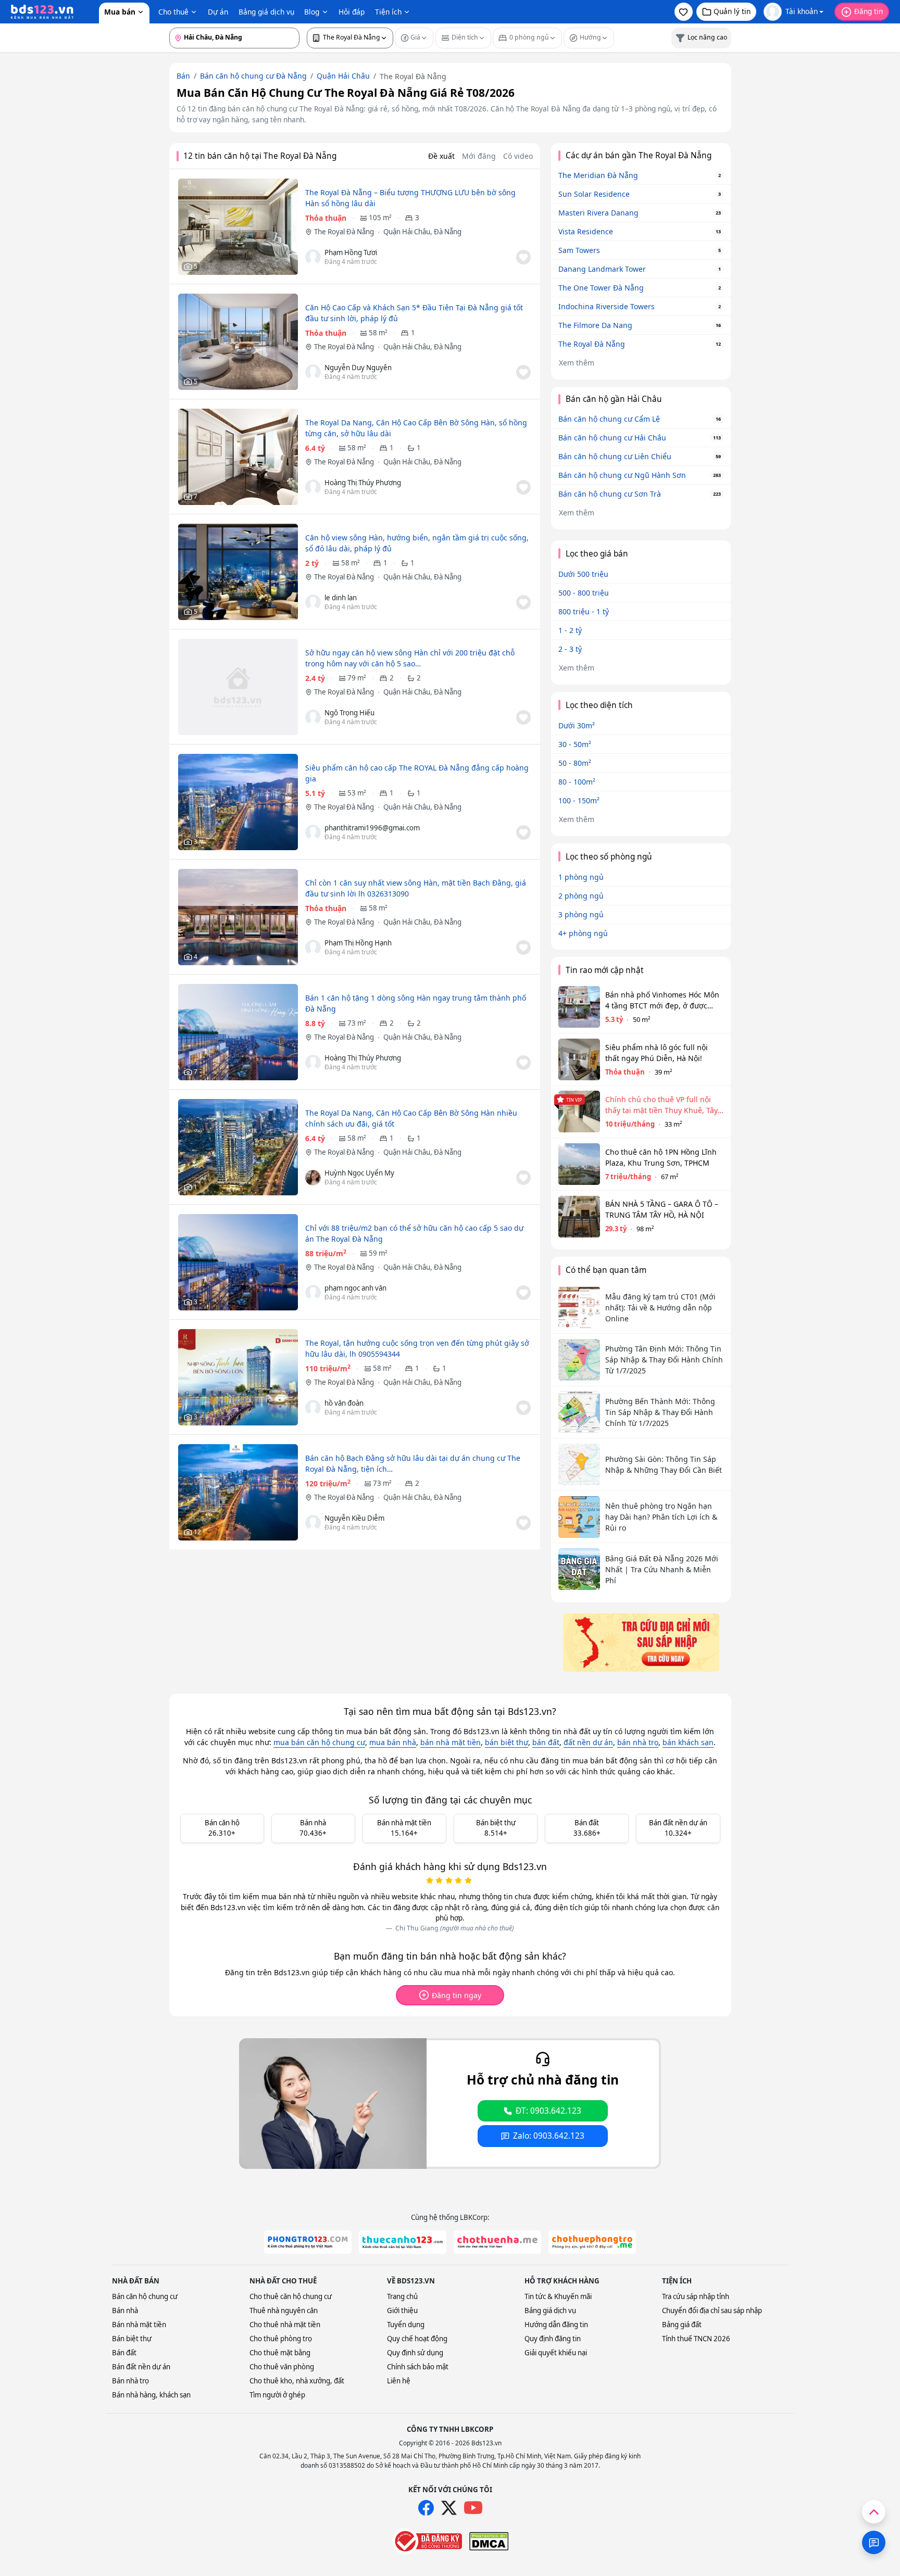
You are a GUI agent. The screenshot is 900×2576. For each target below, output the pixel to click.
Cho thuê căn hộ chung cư (291, 2296)
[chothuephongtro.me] (592, 2242)
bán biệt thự (507, 1742)
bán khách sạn (688, 1742)
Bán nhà (125, 2310)
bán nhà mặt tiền (451, 1742)
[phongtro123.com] (308, 2242)
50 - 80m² (575, 763)
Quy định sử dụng (415, 2353)
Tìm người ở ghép (277, 2395)
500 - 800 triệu (584, 593)
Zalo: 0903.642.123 (549, 2136)
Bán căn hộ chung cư (145, 2296)
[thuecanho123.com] (403, 2242)
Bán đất (124, 2353)
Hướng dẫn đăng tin (556, 2325)
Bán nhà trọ (130, 2381)
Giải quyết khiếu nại (556, 2353)
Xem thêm (577, 363)
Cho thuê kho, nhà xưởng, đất (297, 2381)
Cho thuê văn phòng (282, 2367)
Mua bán (120, 12)
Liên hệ (399, 2381)
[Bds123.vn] (42, 12)
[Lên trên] (874, 2512)
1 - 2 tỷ (570, 630)
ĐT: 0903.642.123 (548, 2111)
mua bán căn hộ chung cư (319, 1742)
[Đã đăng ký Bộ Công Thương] (427, 2541)
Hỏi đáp (352, 12)
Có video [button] (518, 156)
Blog (312, 12)
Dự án (218, 12)
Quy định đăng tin (553, 2339)
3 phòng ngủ (581, 914)
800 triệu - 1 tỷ (584, 611)
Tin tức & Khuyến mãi (558, 2296)
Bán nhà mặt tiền (139, 2325)
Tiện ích (388, 12)
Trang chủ (402, 2296)
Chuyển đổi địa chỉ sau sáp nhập (712, 2310)
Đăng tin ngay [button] (457, 1995)
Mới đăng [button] (479, 156)
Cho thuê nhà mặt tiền (285, 2325)
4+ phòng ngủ (583, 933)
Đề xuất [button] (441, 156)
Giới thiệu (402, 2310)
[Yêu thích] (523, 257)
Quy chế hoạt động (417, 2339)
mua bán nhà (393, 1742)
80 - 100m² (577, 782)
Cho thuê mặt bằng (280, 2353)
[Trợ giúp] (874, 2542)
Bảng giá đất (682, 2325)
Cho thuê (173, 12)
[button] (684, 12)
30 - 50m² (575, 744)
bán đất (546, 1742)
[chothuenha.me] (497, 2242)
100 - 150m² (579, 800)
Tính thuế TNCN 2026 (696, 2339)
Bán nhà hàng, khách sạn (151, 2395)
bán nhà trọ (638, 1742)
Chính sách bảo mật (418, 2367)
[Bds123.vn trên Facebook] (426, 2508)
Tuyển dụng (406, 2325)
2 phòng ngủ (581, 896)
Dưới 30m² (577, 725)
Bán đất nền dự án (141, 2367)
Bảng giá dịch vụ (266, 12)
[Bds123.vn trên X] (449, 2508)
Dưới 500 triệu (583, 574)
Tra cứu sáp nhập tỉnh (696, 2296)
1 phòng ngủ (581, 877)
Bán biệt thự (132, 2339)
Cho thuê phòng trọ (281, 2339)
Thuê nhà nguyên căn (284, 2310)
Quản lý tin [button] (732, 11)
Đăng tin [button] (868, 11)
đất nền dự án (588, 1742)
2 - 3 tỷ (570, 649)
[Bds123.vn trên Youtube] (473, 2508)
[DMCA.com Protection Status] (489, 2541)
